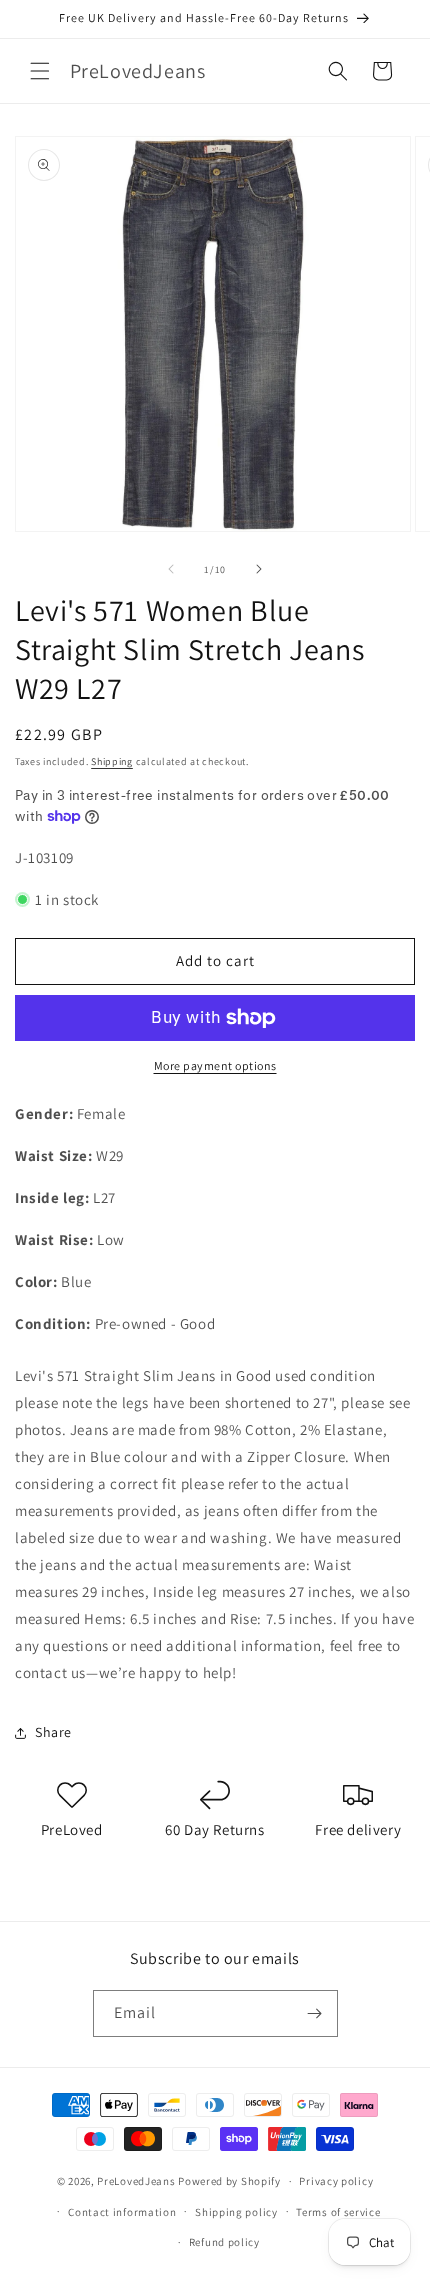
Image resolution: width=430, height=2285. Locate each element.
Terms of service (338, 2212)
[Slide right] (259, 569)
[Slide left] (171, 569)
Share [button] (53, 1732)
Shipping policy (236, 2212)
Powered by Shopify (229, 2181)
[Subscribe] (315, 2013)
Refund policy (224, 2242)
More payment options (215, 1065)
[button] (40, 71)
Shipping (112, 761)
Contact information (122, 2212)
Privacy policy (336, 2181)
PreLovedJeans (136, 2181)
